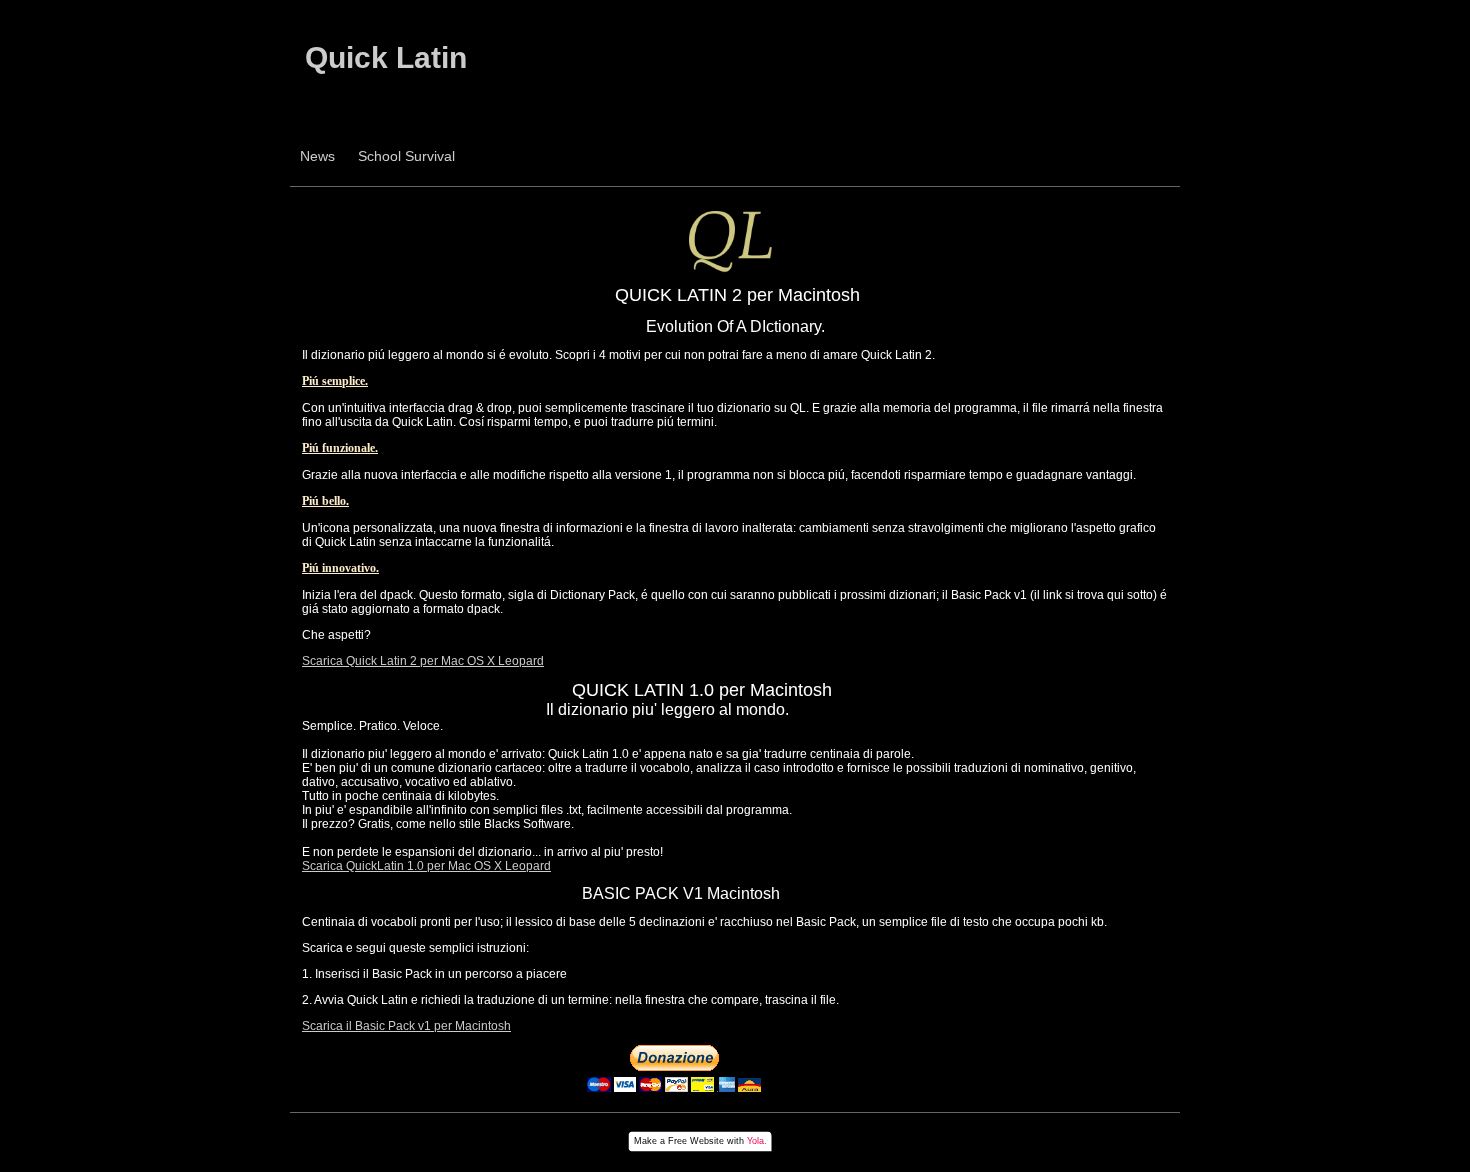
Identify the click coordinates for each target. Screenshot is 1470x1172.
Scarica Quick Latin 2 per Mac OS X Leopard (423, 661)
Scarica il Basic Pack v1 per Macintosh (406, 1026)
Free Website (696, 1141)
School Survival (406, 156)
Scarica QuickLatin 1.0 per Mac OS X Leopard (426, 866)
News (317, 156)
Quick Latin (386, 57)
